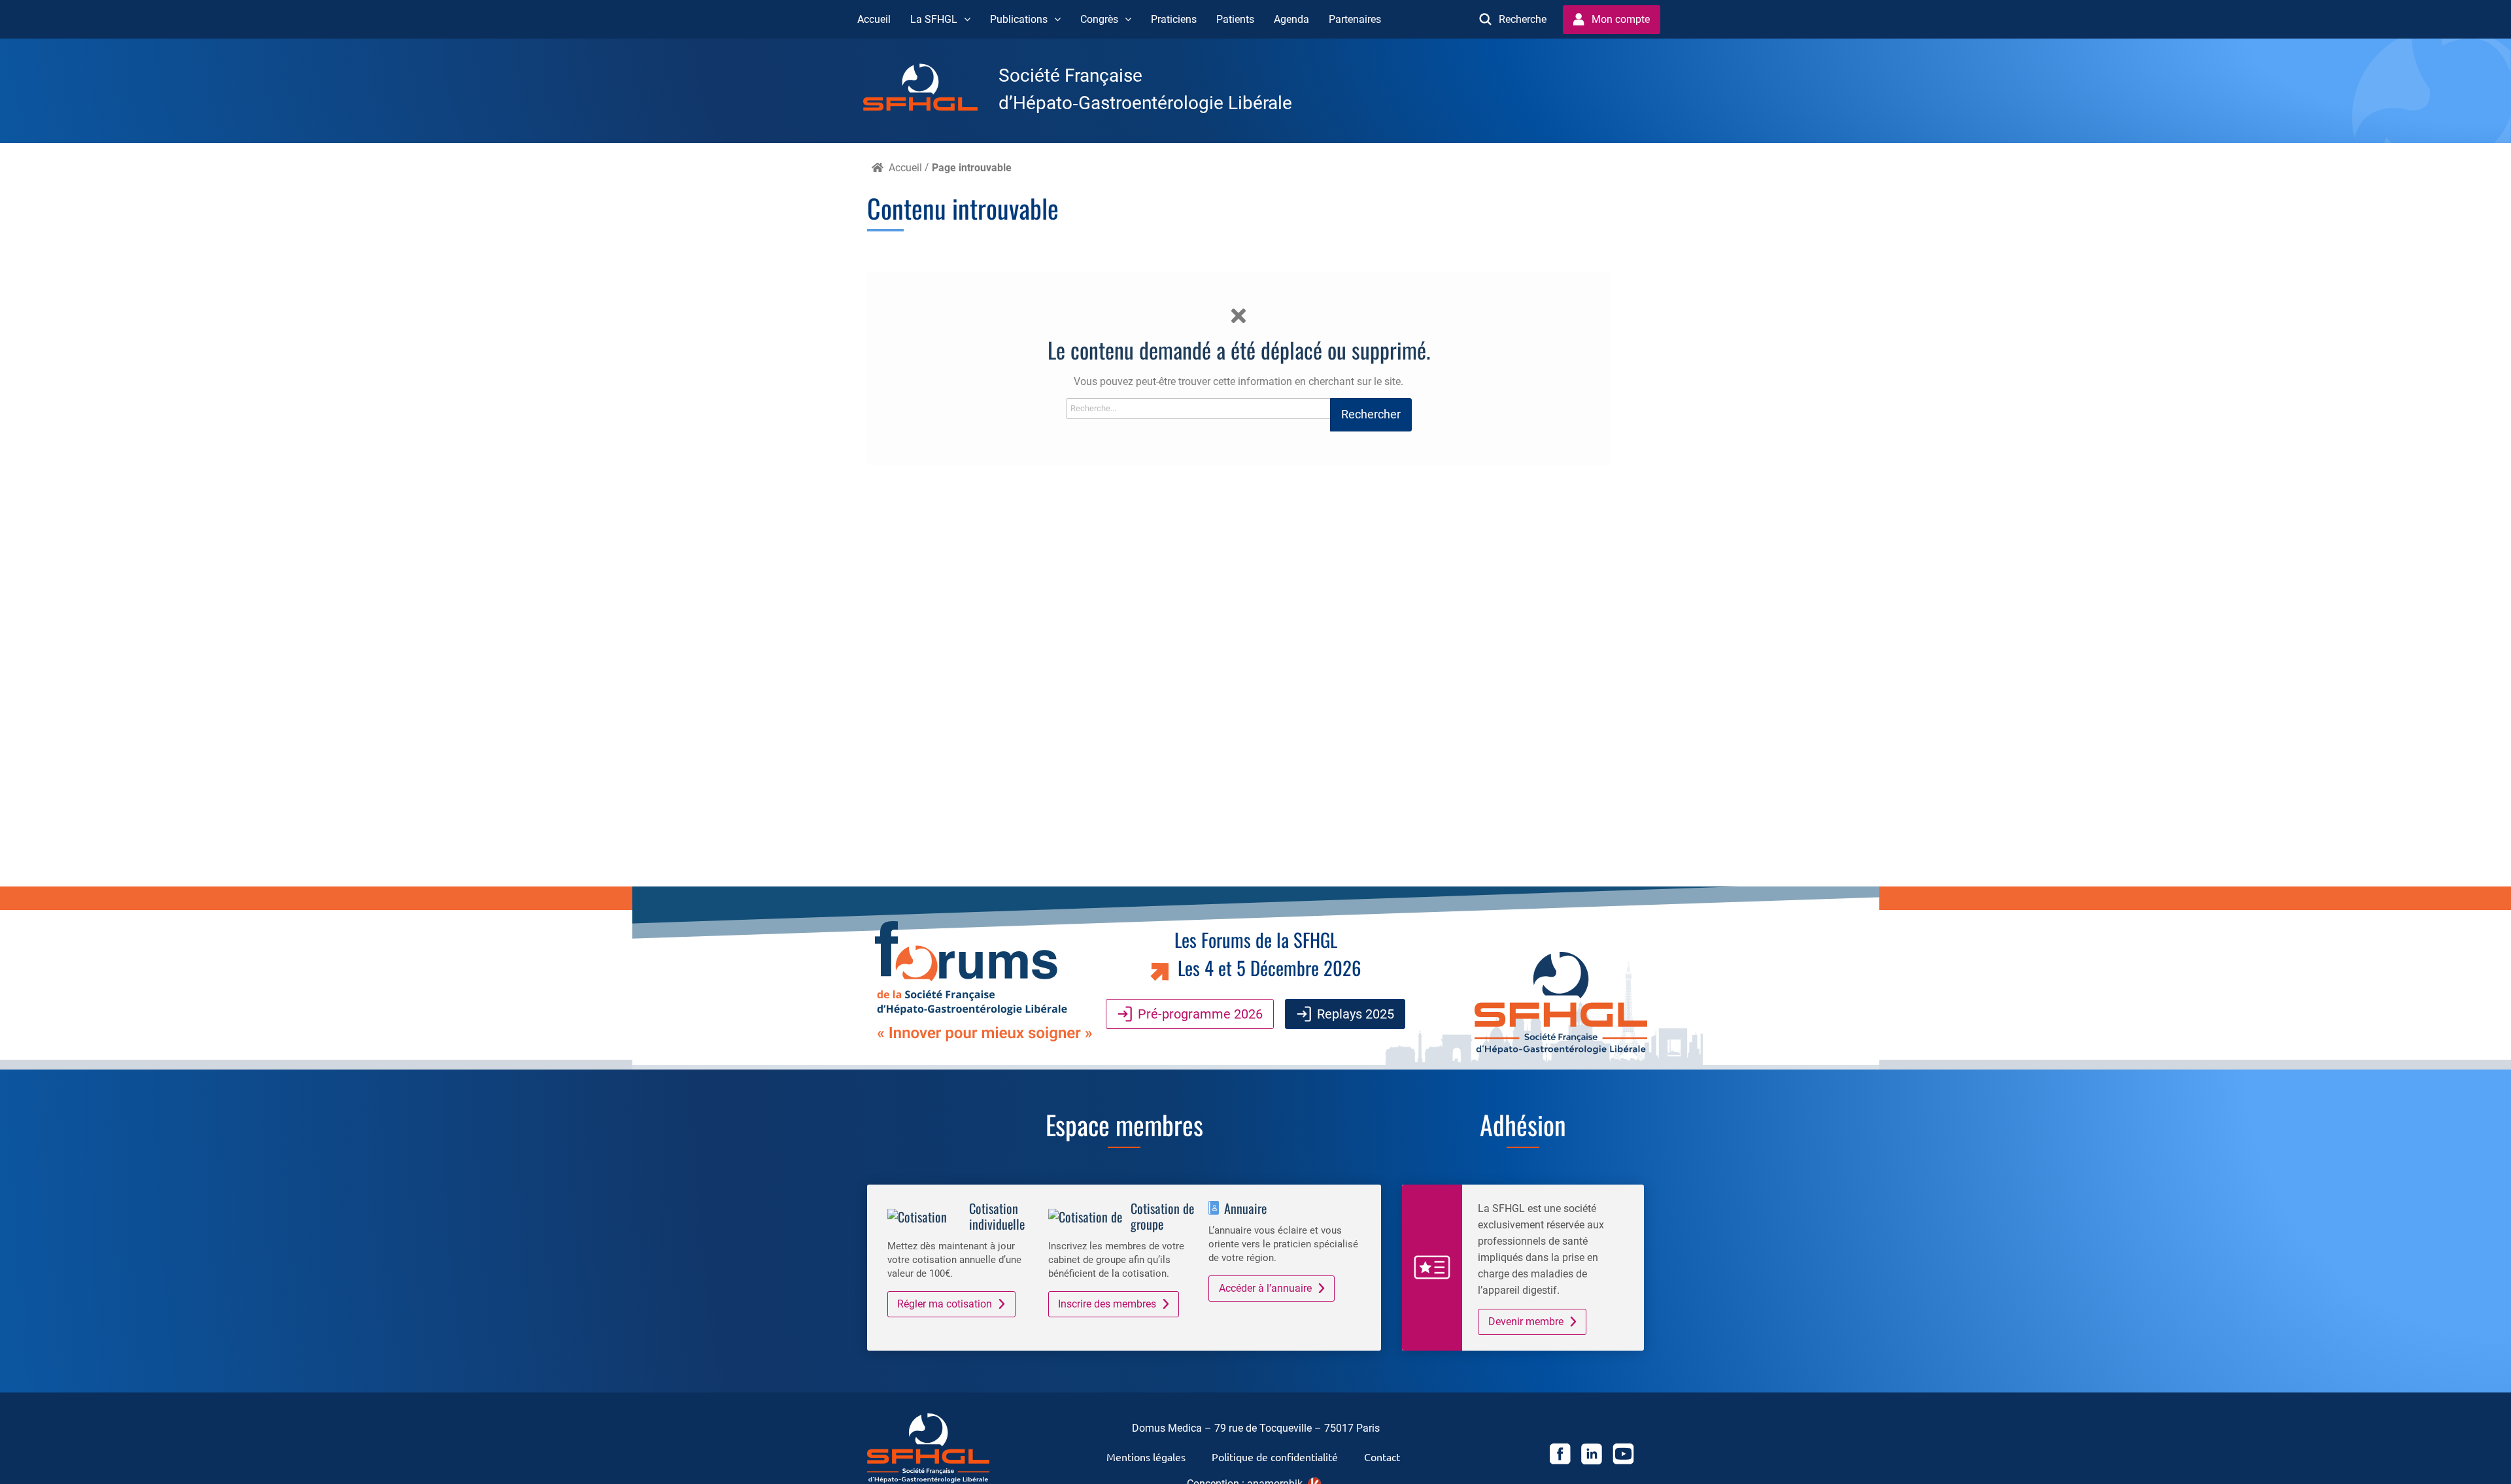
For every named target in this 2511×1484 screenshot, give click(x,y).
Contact (1382, 1457)
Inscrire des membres (1107, 1304)
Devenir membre (1526, 1322)
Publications (1019, 19)
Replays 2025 (1356, 1014)
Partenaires (1355, 19)
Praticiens (1174, 19)
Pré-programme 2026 (1200, 1014)
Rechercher (1371, 414)
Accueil (874, 19)
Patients (1235, 19)
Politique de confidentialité (1275, 1457)
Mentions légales (1146, 1457)
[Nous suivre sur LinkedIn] (1592, 1456)
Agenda (1291, 19)
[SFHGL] (931, 90)
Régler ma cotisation (945, 1304)
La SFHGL (934, 19)
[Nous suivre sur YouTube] (1623, 1456)
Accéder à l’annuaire (1265, 1288)
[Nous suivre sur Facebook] (1560, 1456)
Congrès (1099, 19)
